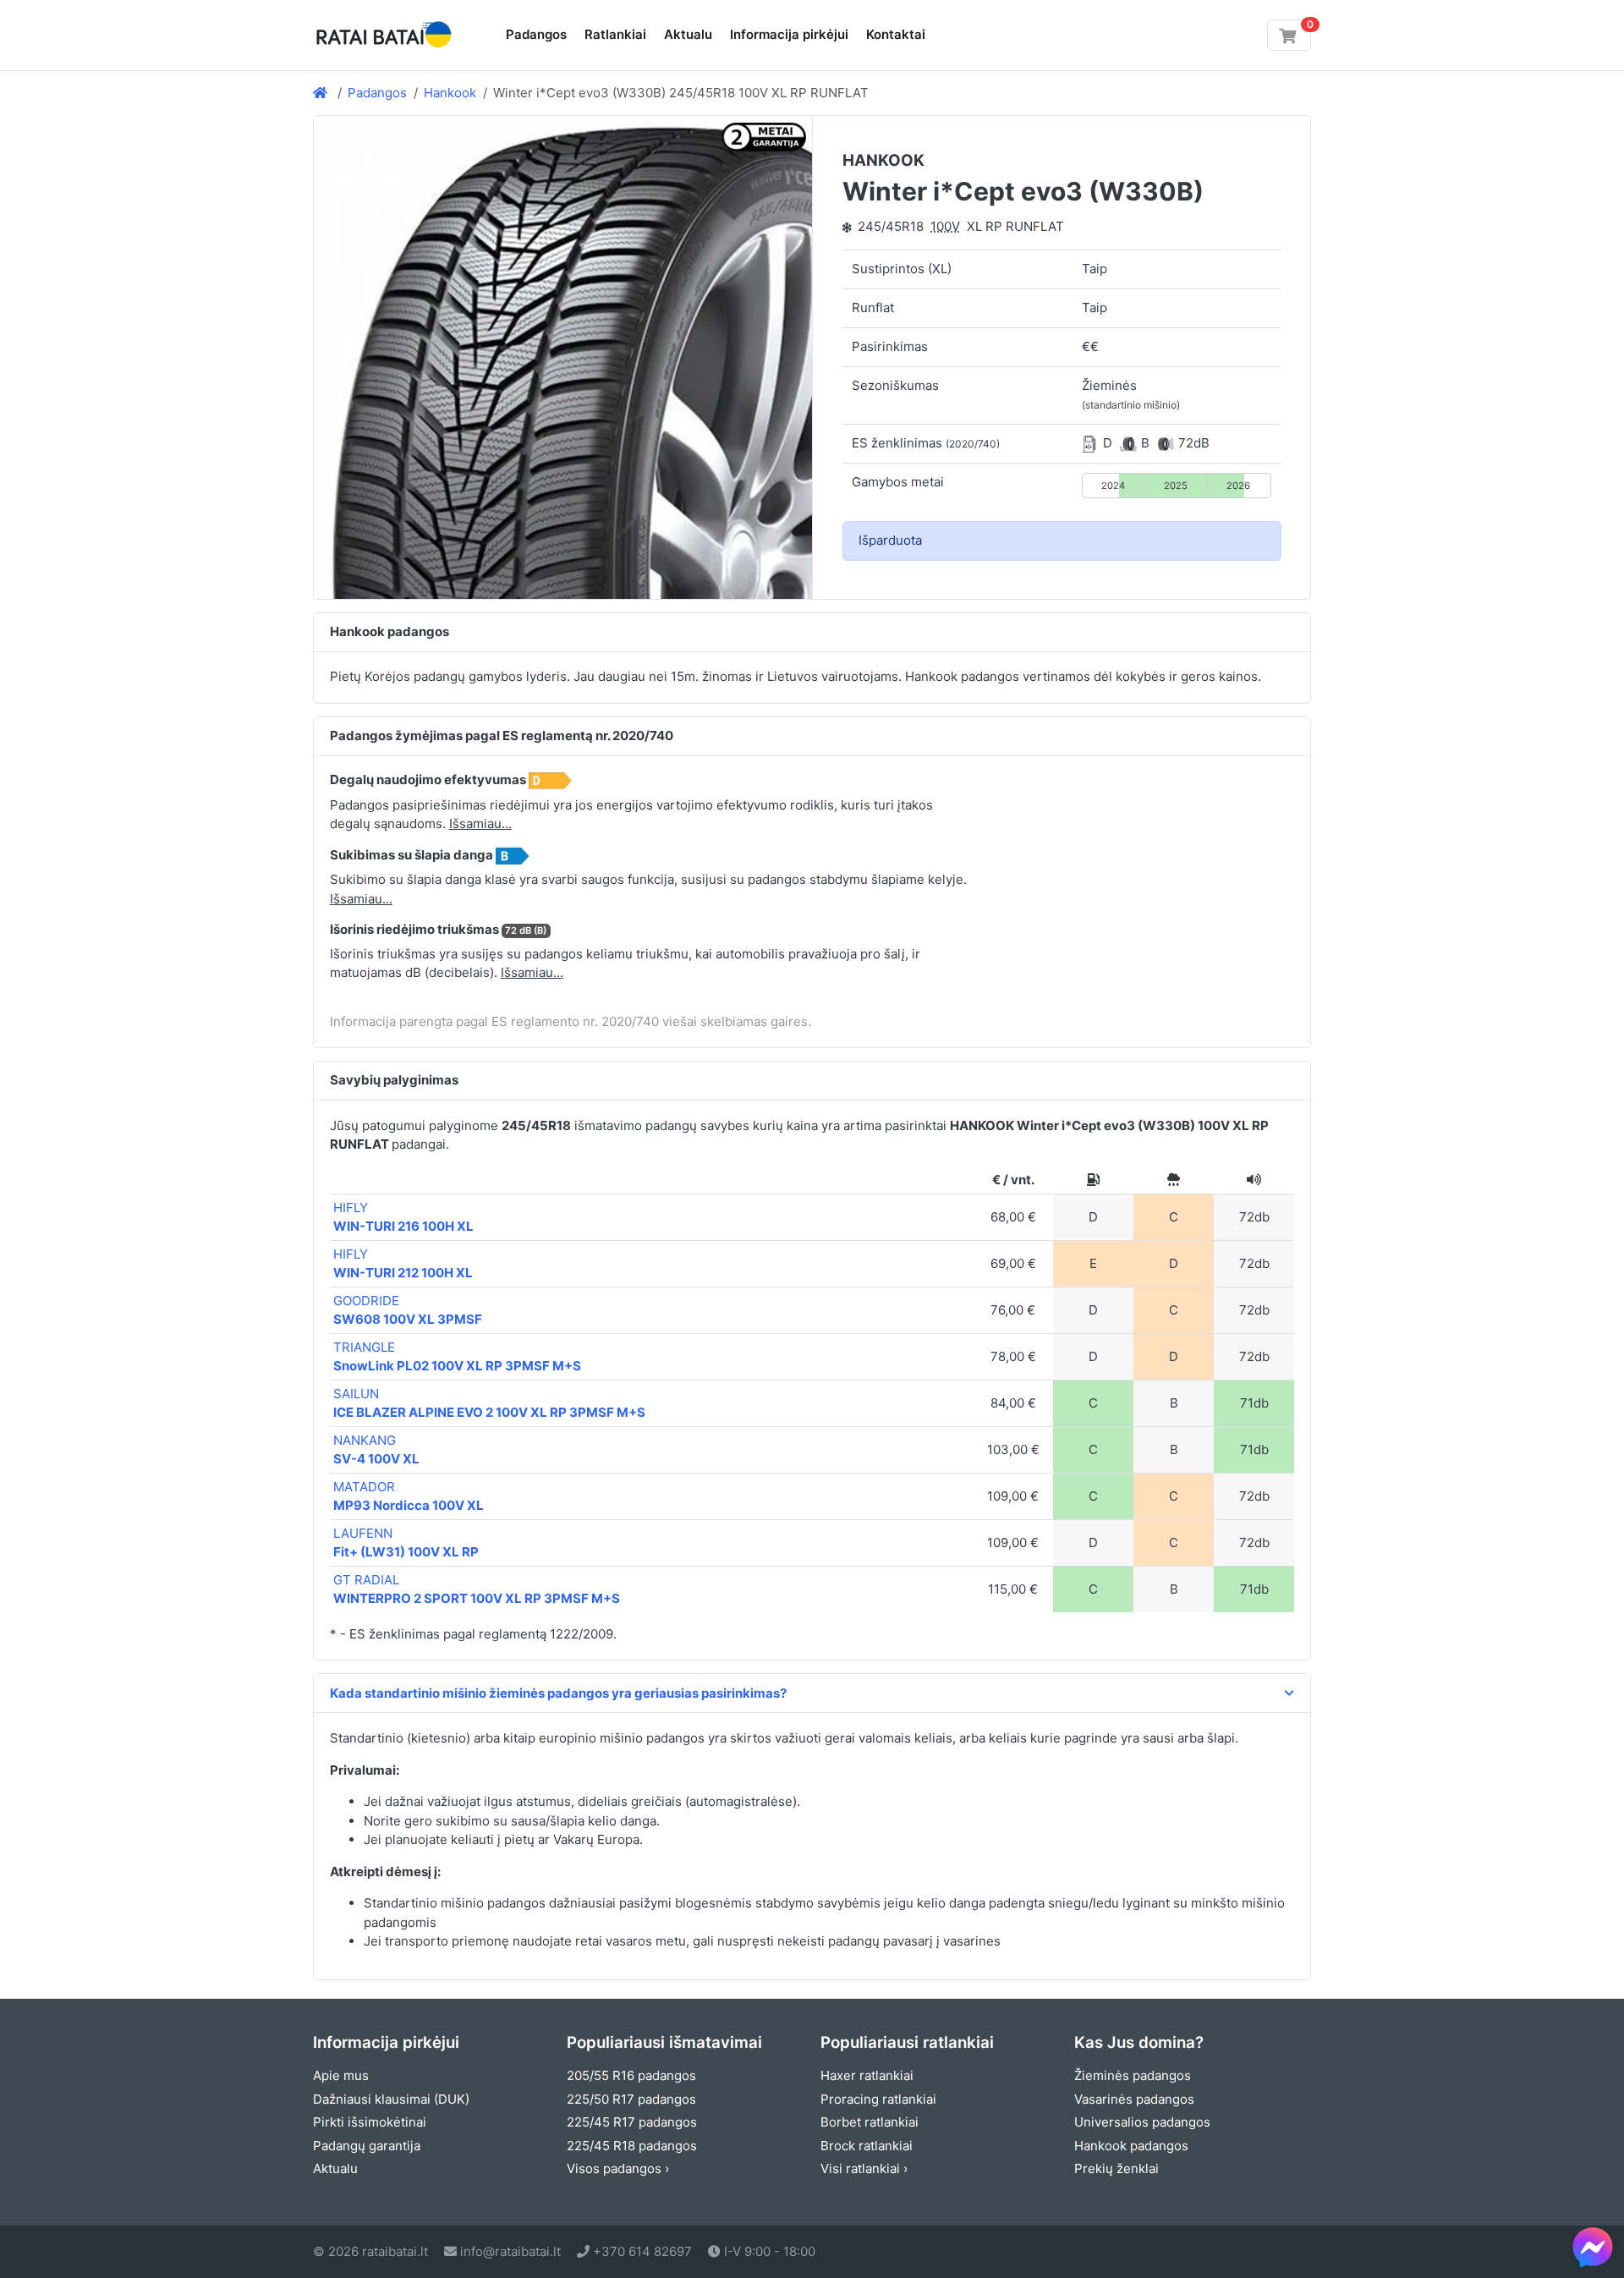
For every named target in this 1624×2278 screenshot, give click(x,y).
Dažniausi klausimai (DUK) (391, 2099)
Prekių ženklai (1116, 2168)
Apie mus (341, 2075)
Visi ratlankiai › (864, 2168)
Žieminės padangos (1133, 2075)
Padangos (536, 34)
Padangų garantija (367, 2146)
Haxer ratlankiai (867, 2075)
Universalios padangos (1142, 2122)
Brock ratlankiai (867, 2146)
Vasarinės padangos (1134, 2099)
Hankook (450, 93)
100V (945, 226)
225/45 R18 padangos (632, 2146)
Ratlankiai (615, 34)
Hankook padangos (1131, 2146)
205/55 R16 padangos (631, 2075)
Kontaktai (896, 34)
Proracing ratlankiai (878, 2099)
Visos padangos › (618, 2168)
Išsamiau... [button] (480, 823)
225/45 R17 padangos (632, 2122)
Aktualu (688, 34)
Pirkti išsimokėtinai (370, 2122)
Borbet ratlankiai (870, 2122)
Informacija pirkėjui (789, 34)
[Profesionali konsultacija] (1593, 2247)
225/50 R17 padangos (631, 2099)
